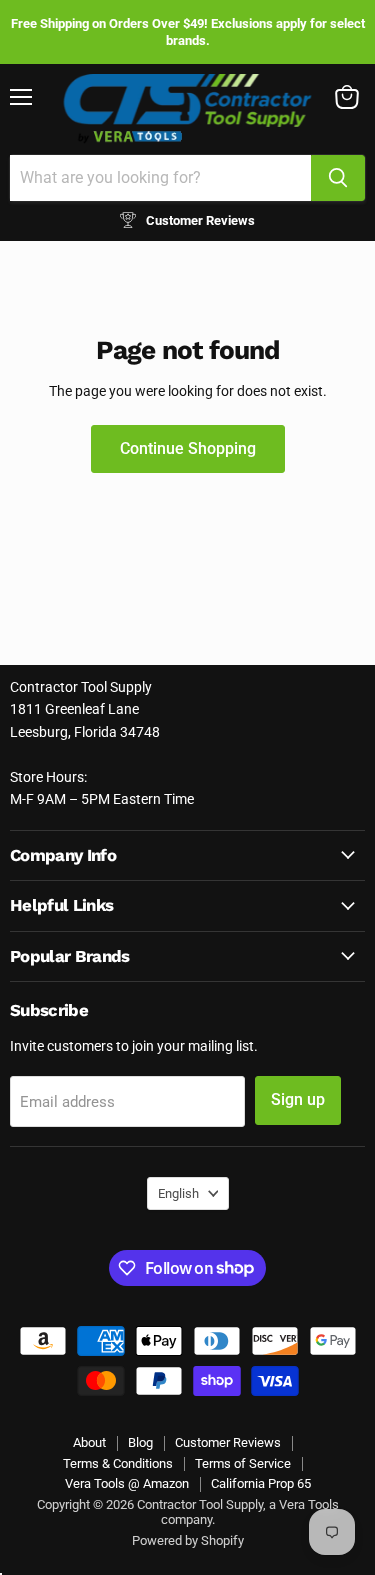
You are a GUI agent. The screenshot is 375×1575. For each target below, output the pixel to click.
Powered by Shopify (188, 1540)
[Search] (338, 178)
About (89, 1442)
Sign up (298, 1099)
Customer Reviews (228, 1442)
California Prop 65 (261, 1483)
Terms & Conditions (118, 1463)
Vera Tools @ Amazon (127, 1483)
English (178, 1193)
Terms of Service (243, 1463)
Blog (140, 1442)
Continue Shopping (188, 448)
